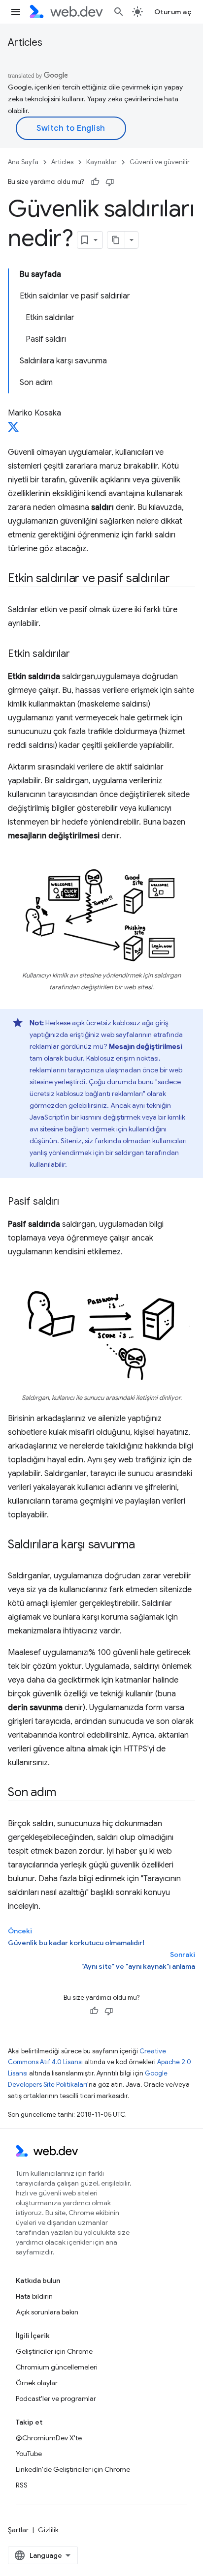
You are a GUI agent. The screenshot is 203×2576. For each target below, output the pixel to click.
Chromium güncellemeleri (57, 2367)
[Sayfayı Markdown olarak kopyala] (116, 240)
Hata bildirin (34, 2296)
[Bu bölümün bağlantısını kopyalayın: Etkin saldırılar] (79, 654)
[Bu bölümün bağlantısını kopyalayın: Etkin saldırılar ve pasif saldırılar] (178, 579)
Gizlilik (48, 2530)
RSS (22, 2485)
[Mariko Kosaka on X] (13, 430)
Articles (25, 43)
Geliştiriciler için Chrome (54, 2351)
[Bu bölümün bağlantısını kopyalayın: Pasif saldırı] (68, 1202)
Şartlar (18, 2530)
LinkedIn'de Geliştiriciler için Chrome (73, 2469)
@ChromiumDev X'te (49, 2438)
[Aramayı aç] (119, 12)
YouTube (29, 2454)
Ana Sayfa (23, 162)
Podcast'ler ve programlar (56, 2398)
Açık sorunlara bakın (47, 2312)
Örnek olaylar (37, 2383)
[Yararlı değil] (110, 182)
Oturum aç (173, 12)
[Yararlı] (95, 182)
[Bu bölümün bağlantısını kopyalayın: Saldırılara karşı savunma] (144, 1545)
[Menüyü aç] (16, 12)
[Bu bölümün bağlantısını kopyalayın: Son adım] (65, 1793)
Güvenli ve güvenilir (160, 162)
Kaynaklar (101, 162)
